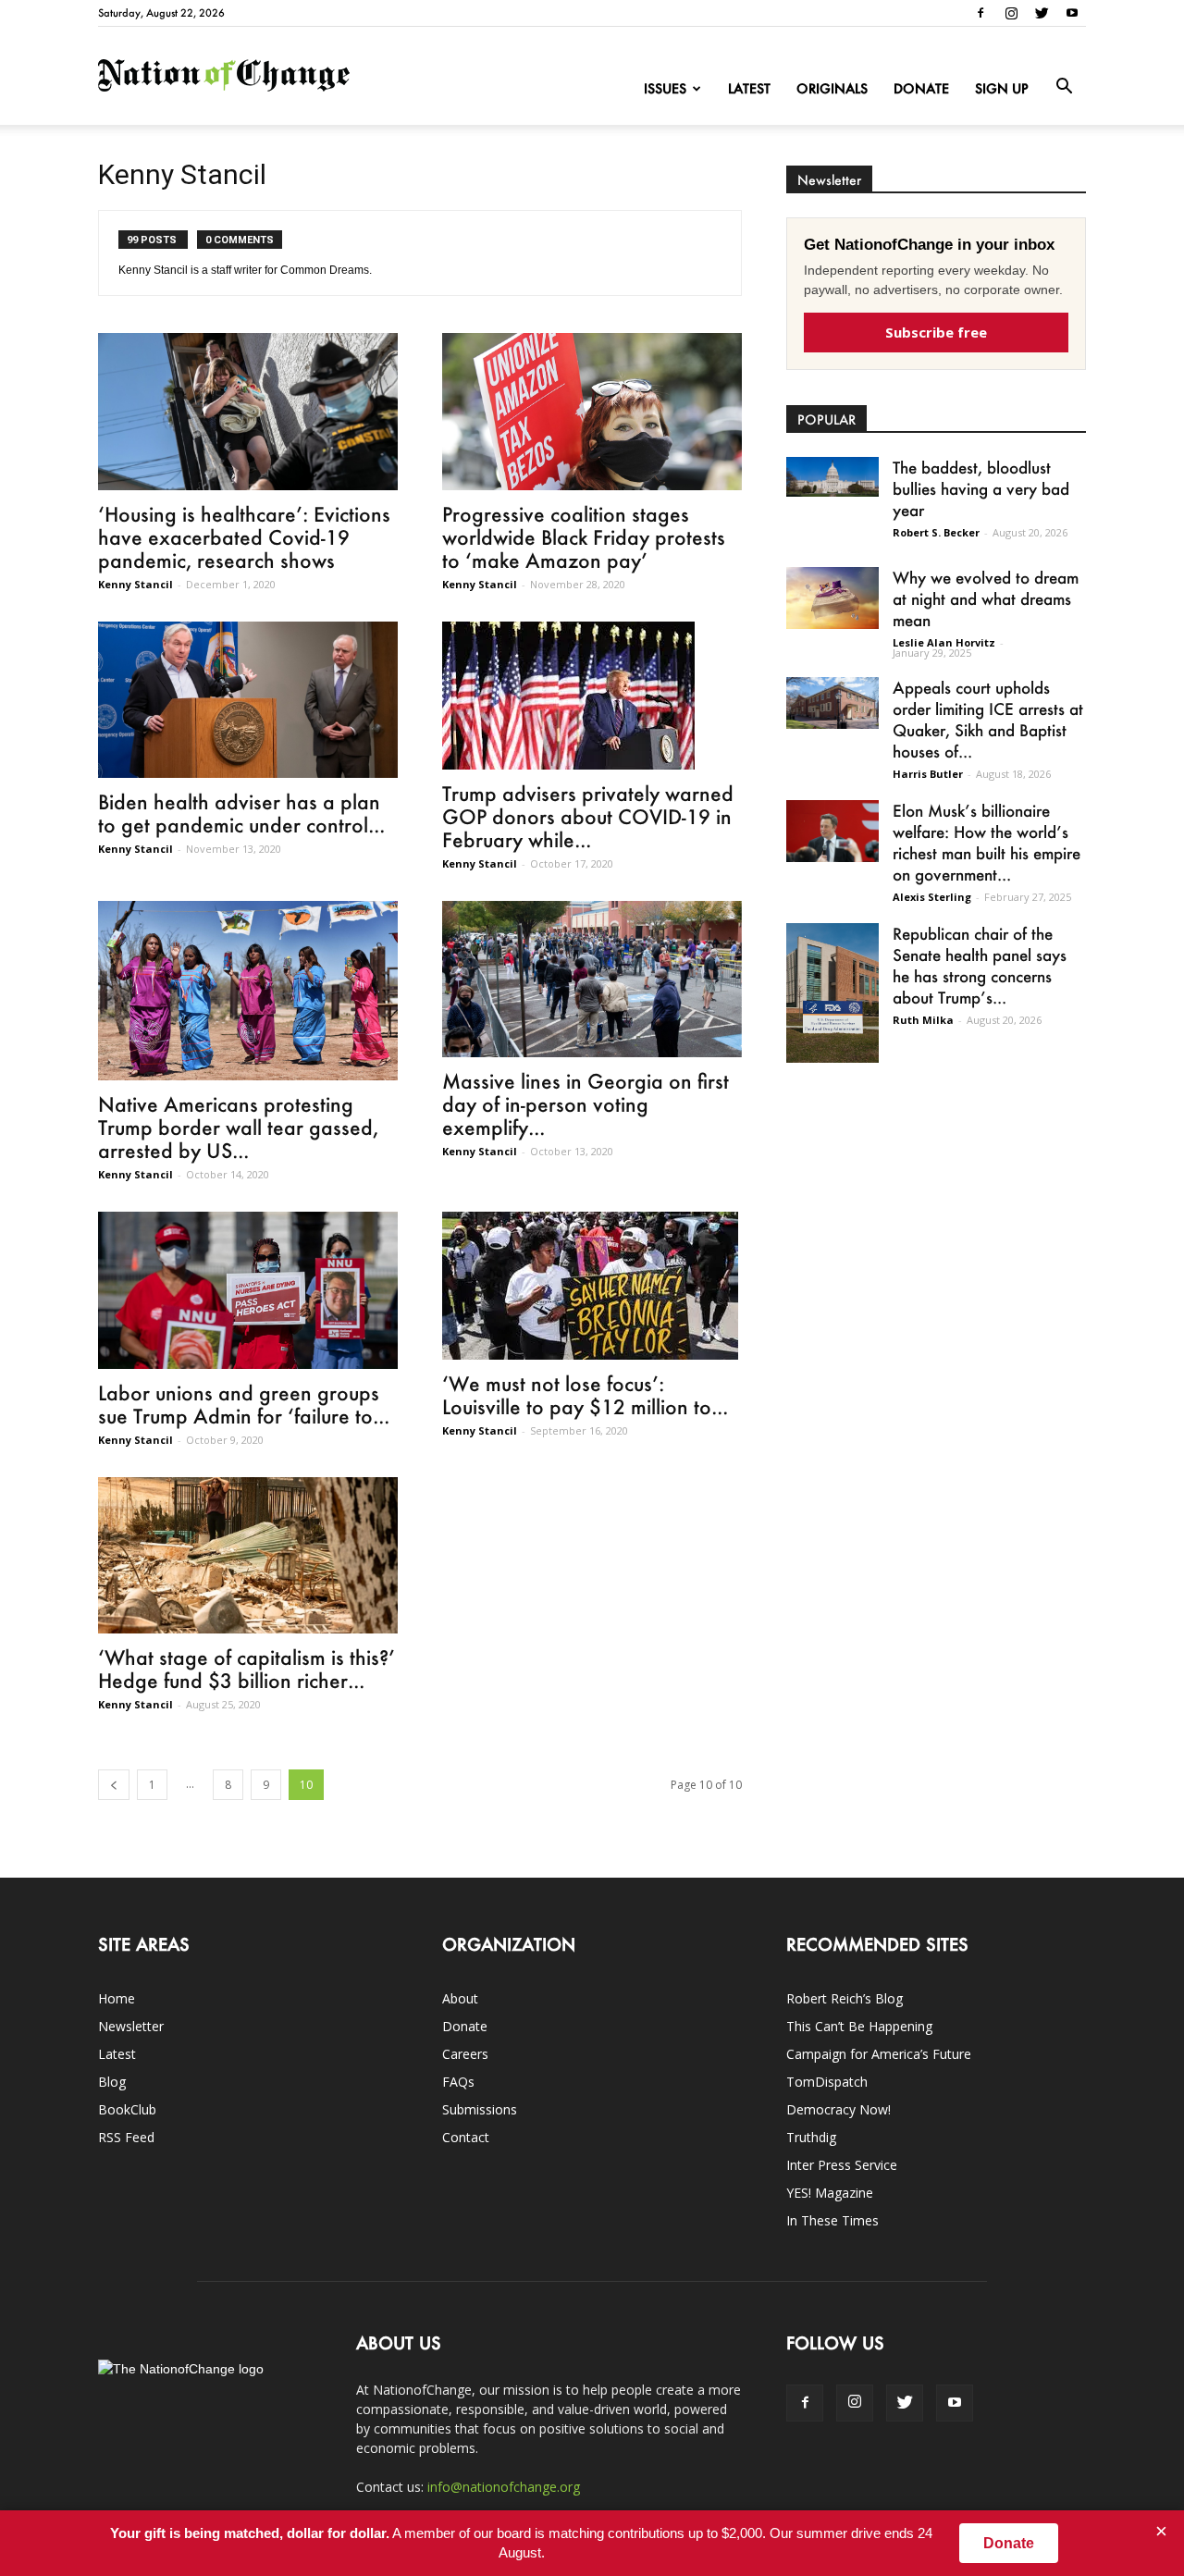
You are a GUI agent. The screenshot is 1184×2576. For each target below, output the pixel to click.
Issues (665, 88)
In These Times (832, 2220)
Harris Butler (928, 774)
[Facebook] (980, 13)
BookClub (127, 2109)
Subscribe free (936, 332)
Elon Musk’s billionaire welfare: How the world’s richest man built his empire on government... (987, 842)
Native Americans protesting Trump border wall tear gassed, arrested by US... (238, 1127)
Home (117, 1998)
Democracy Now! (839, 2109)
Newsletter (131, 2026)
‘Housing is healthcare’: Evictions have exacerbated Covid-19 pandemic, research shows (244, 537)
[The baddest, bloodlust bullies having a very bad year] (832, 477)
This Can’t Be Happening (859, 2026)
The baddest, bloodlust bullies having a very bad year (981, 488)
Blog (112, 2082)
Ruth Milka (923, 1020)
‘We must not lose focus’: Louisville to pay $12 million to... (585, 1395)
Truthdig (811, 2137)
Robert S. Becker (936, 532)
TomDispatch (827, 2082)
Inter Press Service (842, 2165)
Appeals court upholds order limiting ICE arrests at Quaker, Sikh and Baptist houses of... (988, 719)
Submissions (480, 2109)
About (460, 1998)
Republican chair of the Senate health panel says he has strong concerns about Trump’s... (980, 965)
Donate (921, 88)
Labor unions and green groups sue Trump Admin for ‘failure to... (244, 1404)
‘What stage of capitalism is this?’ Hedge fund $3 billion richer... (247, 1669)
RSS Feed (126, 2137)
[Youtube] (1072, 13)
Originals (832, 88)
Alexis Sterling (932, 897)
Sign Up (1002, 88)
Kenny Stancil (136, 584)
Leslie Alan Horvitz (944, 642)
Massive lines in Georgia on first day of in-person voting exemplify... (586, 1104)
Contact (466, 2137)
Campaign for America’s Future (879, 2054)
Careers (465, 2054)
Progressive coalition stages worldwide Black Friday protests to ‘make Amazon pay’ (584, 537)
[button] (1064, 87)
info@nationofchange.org (504, 2487)
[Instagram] (1011, 13)
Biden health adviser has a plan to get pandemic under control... (241, 813)
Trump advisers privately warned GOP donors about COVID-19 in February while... (588, 816)
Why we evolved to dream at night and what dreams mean (986, 598)
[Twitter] (1042, 13)
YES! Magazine (830, 2193)
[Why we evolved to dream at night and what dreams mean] (832, 598)
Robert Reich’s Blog (845, 1998)
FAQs (458, 2082)
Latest (749, 88)
